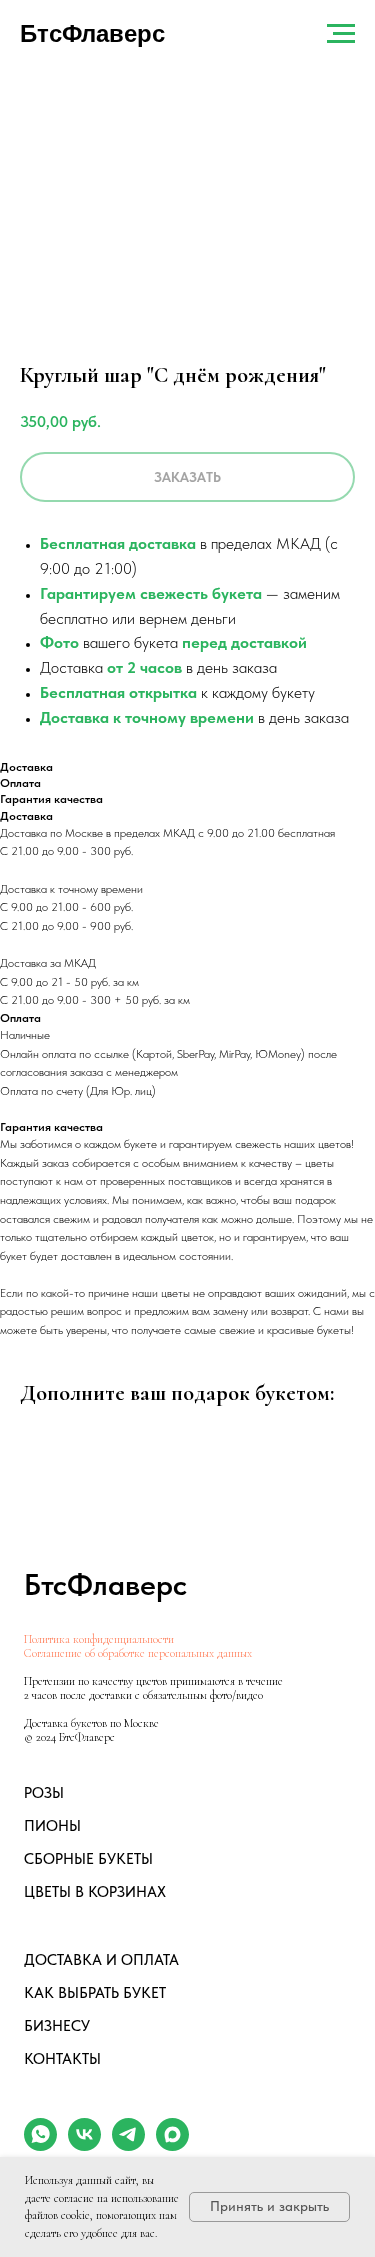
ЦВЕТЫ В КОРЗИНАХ (95, 1892)
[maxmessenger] (172, 2145)
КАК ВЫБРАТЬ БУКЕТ (95, 1993)
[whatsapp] (40, 2145)
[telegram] (128, 2145)
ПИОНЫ (52, 1826)
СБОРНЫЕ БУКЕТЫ (88, 1859)
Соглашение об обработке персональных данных (138, 1653)
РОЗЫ (44, 1793)
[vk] (84, 2145)
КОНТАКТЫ (62, 2059)
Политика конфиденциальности (99, 1639)
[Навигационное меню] (341, 34)
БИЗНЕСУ (57, 2026)
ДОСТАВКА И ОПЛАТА (101, 1960)
